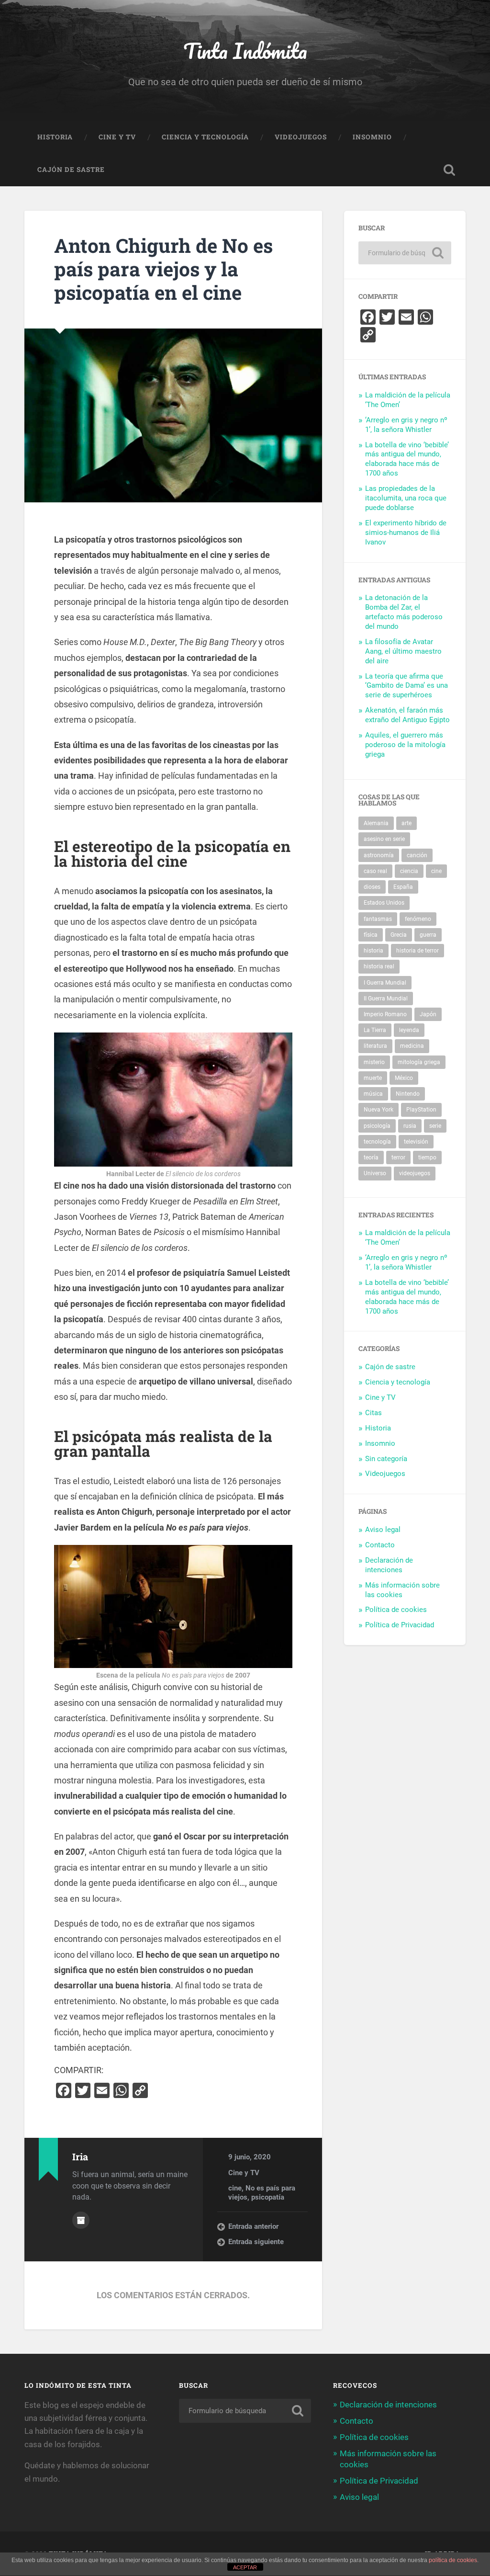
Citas (373, 1413)
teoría (371, 1157)
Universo (375, 1173)
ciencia (409, 871)
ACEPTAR (245, 2567)
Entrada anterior (253, 2226)
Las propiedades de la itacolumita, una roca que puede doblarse (406, 498)
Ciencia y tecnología (205, 137)
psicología (377, 1126)
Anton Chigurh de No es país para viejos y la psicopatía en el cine (163, 269)
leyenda (409, 1030)
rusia (410, 1126)
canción (417, 855)
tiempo (427, 1157)
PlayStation (421, 1110)
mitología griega (419, 1062)
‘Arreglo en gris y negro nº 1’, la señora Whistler (406, 425)
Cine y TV (117, 137)
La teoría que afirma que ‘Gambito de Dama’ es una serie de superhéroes (406, 686)
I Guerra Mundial (385, 983)
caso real (375, 871)
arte (406, 823)
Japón (428, 1014)
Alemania (376, 823)
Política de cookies (396, 1610)
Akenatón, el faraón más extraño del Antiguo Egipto (407, 715)
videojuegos (415, 1173)
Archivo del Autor (81, 2220)
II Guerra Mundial (386, 999)
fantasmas (378, 919)
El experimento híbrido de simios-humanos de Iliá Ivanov (406, 533)
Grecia (399, 935)
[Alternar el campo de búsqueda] (449, 170)
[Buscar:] (405, 253)
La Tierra (375, 1030)
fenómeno (418, 919)
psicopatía (268, 2197)
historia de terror (418, 951)
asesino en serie (384, 839)
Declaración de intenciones (389, 1565)
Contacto (380, 1545)
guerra (428, 935)
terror (398, 1157)
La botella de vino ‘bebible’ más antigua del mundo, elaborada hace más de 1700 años (407, 459)
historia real (379, 966)
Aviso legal (383, 1530)
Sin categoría (386, 1459)
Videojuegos (301, 137)
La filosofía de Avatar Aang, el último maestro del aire (403, 651)
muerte (373, 1078)
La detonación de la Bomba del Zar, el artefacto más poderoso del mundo (404, 612)
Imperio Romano (385, 1014)
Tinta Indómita (245, 51)
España (403, 887)
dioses (372, 887)
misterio (374, 1062)
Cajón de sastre (71, 170)
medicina (412, 1046)
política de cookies (453, 2560)
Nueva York (379, 1110)
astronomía (379, 855)
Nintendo (408, 1094)
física (371, 935)
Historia (55, 137)
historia (373, 951)
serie (435, 1126)
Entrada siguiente (256, 2242)
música (373, 1094)
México (404, 1078)
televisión (416, 1142)
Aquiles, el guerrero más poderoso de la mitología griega (405, 745)
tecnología (377, 1142)
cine (235, 2188)
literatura (375, 1046)
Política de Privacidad (400, 1625)
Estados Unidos (384, 903)
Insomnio (372, 137)
